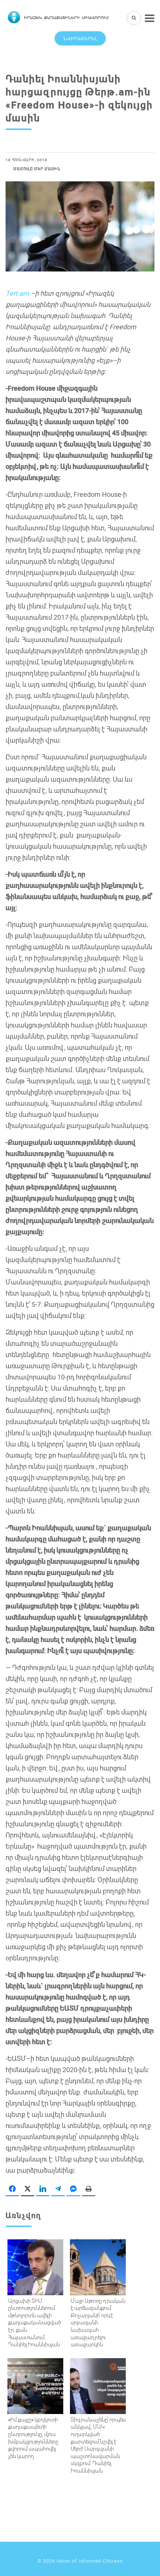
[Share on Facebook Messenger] (73, 2189)
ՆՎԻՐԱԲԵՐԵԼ (80, 38)
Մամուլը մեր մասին (37, 169)
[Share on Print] (89, 2189)
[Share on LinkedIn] (43, 2189)
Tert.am (17, 293)
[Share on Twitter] (28, 2189)
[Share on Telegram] (58, 2189)
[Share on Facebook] (12, 2189)
